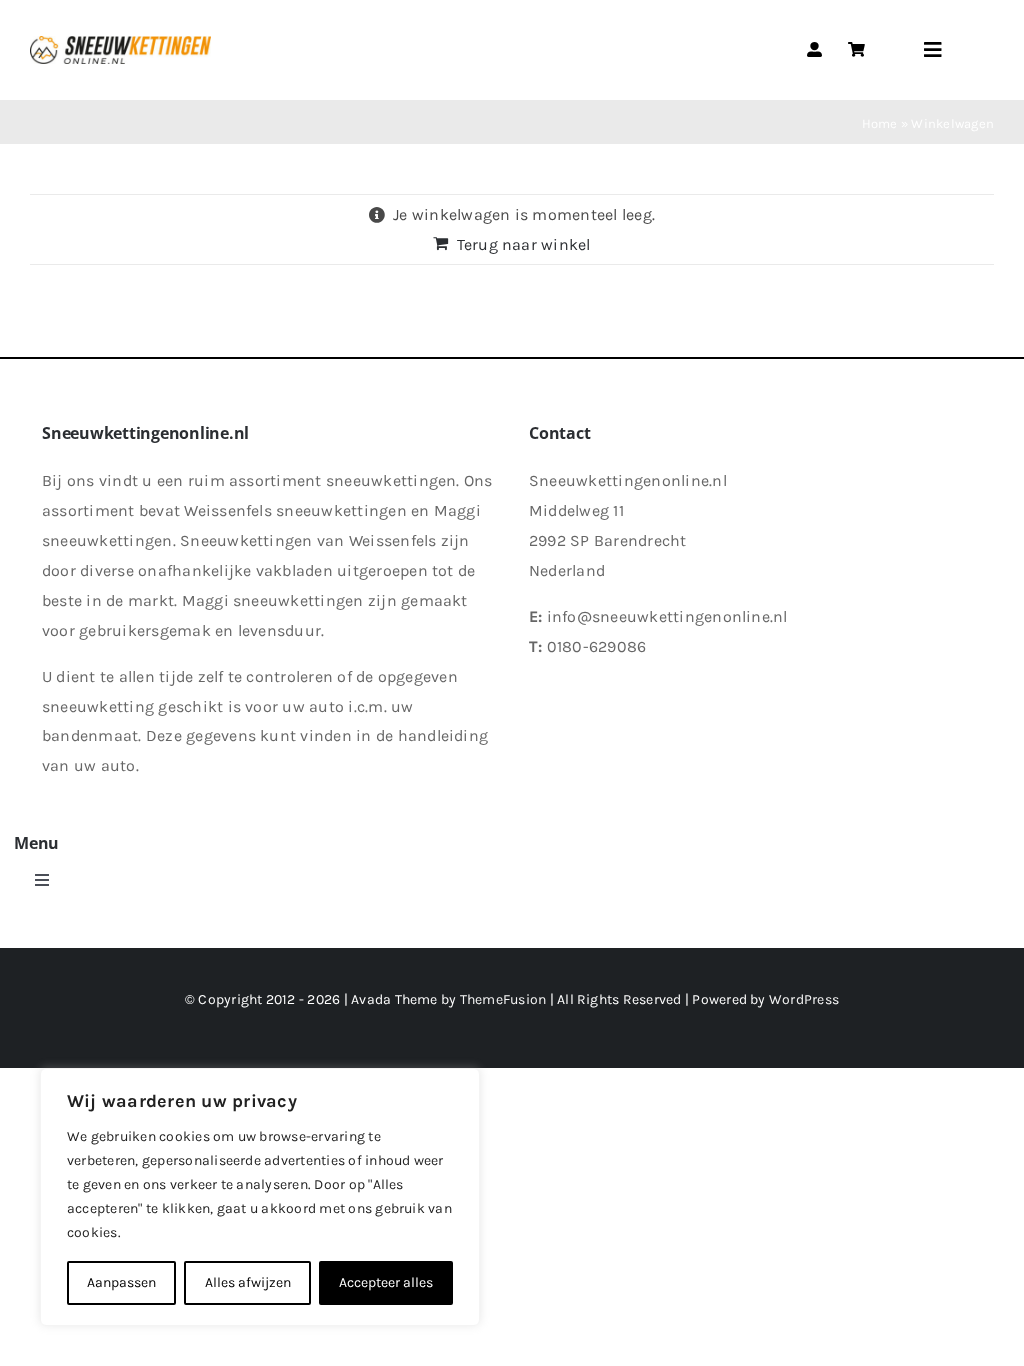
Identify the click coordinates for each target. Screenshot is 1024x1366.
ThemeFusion (503, 999)
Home (880, 123)
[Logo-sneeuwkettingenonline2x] (120, 43)
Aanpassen (121, 1282)
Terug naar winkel (523, 244)
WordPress (804, 999)
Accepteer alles (386, 1282)
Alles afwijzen (248, 1282)
